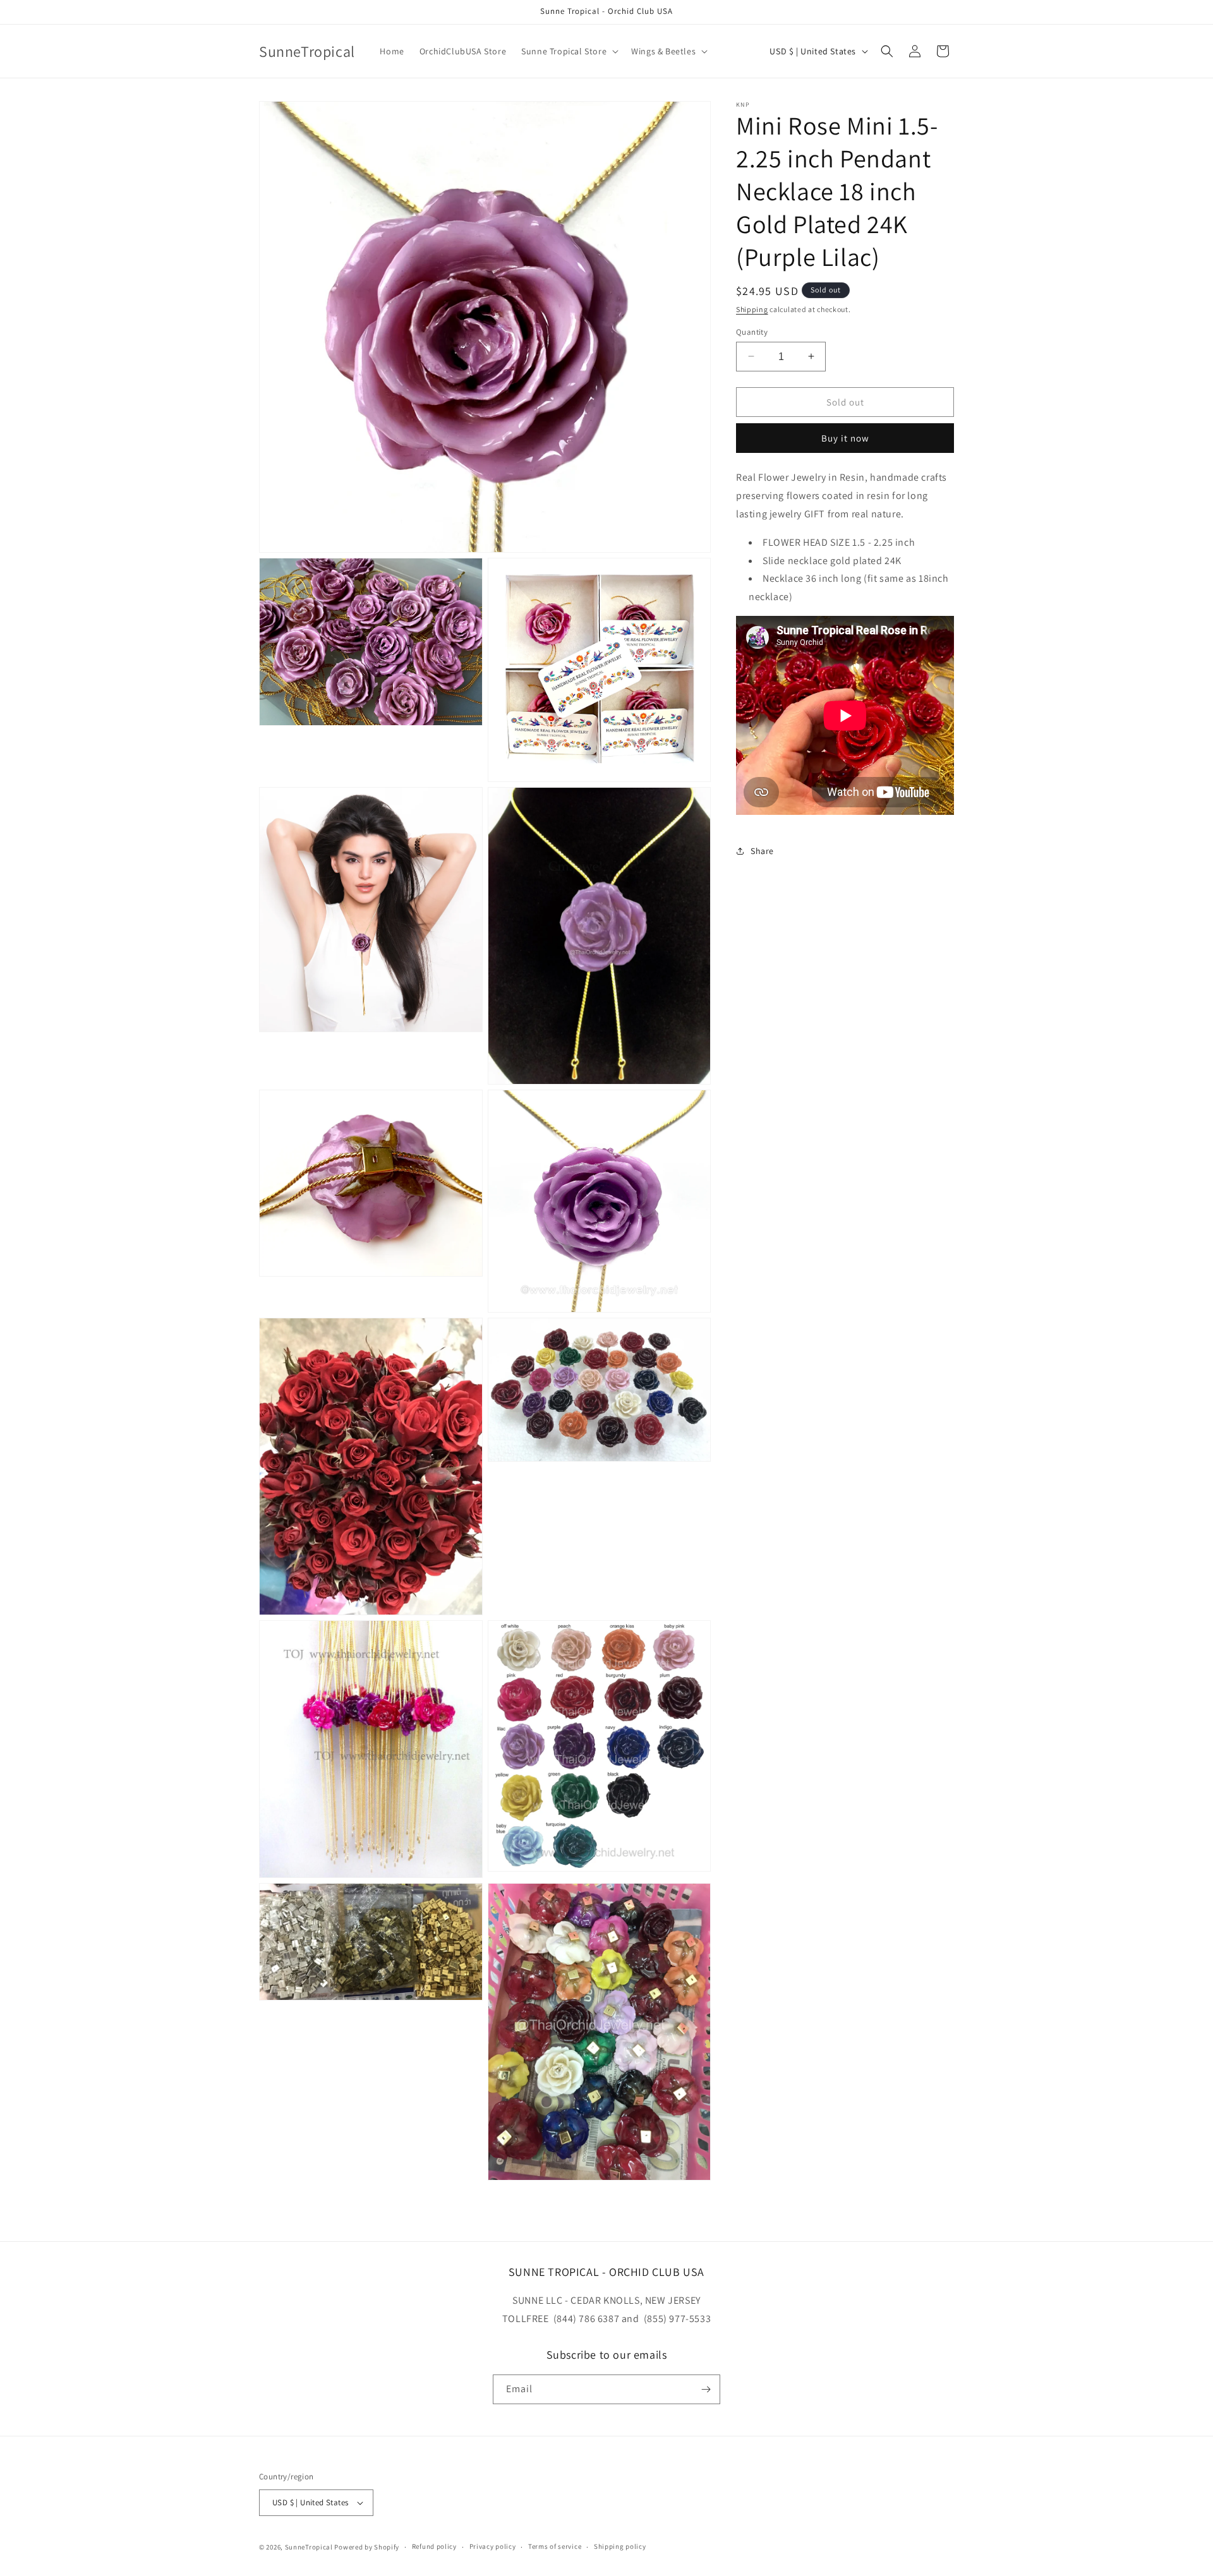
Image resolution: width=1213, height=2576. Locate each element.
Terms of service (555, 2546)
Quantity (752, 331)
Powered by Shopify (367, 2547)
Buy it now (845, 438)
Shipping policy (620, 2546)
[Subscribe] (706, 2389)
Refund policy (434, 2546)
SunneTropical (309, 2547)
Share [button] (762, 851)
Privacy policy (493, 2546)
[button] (569, 51)
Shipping (752, 309)
